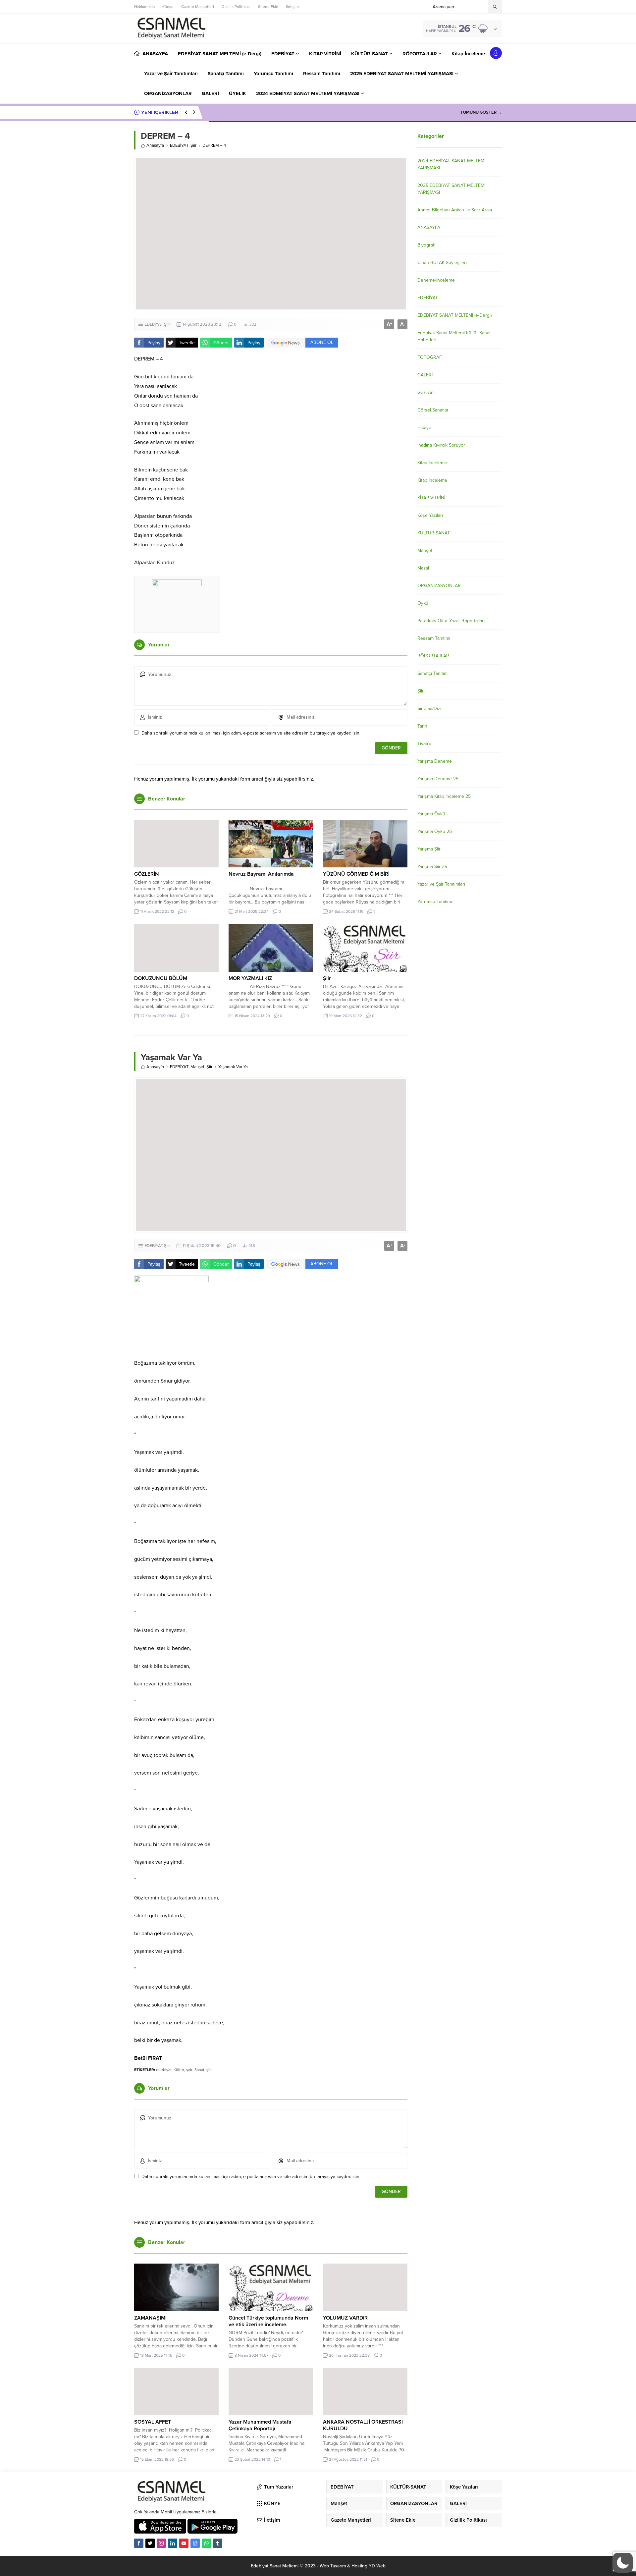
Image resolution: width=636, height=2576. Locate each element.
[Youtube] (184, 2543)
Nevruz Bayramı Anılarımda (261, 874)
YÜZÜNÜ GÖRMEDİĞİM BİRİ (356, 874)
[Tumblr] (218, 2543)
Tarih (422, 726)
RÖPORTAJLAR (433, 656)
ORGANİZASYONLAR (439, 586)
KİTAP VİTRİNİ (431, 498)
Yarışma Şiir (429, 849)
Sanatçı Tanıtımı (433, 673)
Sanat (199, 2070)
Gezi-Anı (426, 392)
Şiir (193, 145)
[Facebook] (139, 2543)
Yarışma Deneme (435, 761)
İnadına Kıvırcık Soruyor (441, 445)
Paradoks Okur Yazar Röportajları (451, 621)
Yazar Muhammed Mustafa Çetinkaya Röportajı (260, 2425)
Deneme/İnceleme (436, 280)
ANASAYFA (429, 227)
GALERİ (425, 375)
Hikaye (424, 428)
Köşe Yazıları (430, 515)
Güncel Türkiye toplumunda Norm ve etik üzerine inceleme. (268, 2321)
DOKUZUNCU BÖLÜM (161, 978)
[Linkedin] (173, 2543)
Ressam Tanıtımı (434, 638)
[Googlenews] (195, 2543)
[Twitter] (150, 2543)
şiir (209, 2070)
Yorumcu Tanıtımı (435, 902)
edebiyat (164, 2070)
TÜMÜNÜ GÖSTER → (481, 112)
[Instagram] (161, 2543)
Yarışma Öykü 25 (435, 831)
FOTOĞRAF (430, 357)
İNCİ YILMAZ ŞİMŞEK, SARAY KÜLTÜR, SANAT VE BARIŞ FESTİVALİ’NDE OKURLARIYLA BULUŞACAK (322, 112)
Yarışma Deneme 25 (438, 779)
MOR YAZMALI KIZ (250, 978)
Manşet (197, 1067)
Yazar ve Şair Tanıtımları (441, 884)
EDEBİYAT (179, 145)
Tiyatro (424, 744)
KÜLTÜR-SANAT (434, 533)
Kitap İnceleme (432, 463)
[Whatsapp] (206, 2543)
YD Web (377, 2566)
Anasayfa (155, 145)
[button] (623, 2563)
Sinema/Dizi (429, 709)
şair (189, 2070)
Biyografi (426, 245)
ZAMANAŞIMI (150, 2318)
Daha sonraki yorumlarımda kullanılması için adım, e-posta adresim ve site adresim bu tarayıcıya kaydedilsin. (251, 733)
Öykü (423, 603)
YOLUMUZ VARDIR (345, 2318)
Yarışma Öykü (431, 814)
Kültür (179, 2070)
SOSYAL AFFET (153, 2422)
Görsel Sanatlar (433, 410)
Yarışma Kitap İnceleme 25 (444, 796)
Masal (423, 568)
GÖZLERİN (147, 874)
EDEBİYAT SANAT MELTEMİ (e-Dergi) (454, 315)
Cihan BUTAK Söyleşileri (442, 263)
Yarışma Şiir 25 (432, 867)
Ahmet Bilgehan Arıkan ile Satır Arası (455, 210)
